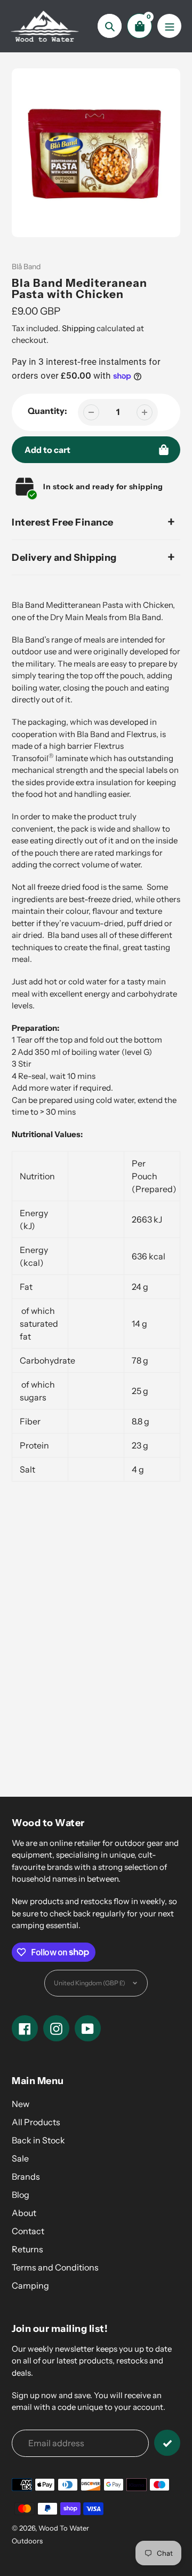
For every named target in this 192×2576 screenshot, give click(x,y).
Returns (27, 2249)
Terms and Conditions (55, 2267)
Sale (20, 2158)
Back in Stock (38, 2140)
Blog (21, 2195)
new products (86, 1610)
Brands (26, 2176)
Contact (28, 2231)
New (21, 2104)
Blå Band (26, 267)
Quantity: (47, 411)
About (24, 2213)
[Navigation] (169, 26)
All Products (36, 2122)
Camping (30, 2285)
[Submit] (167, 2443)
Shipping (78, 328)
